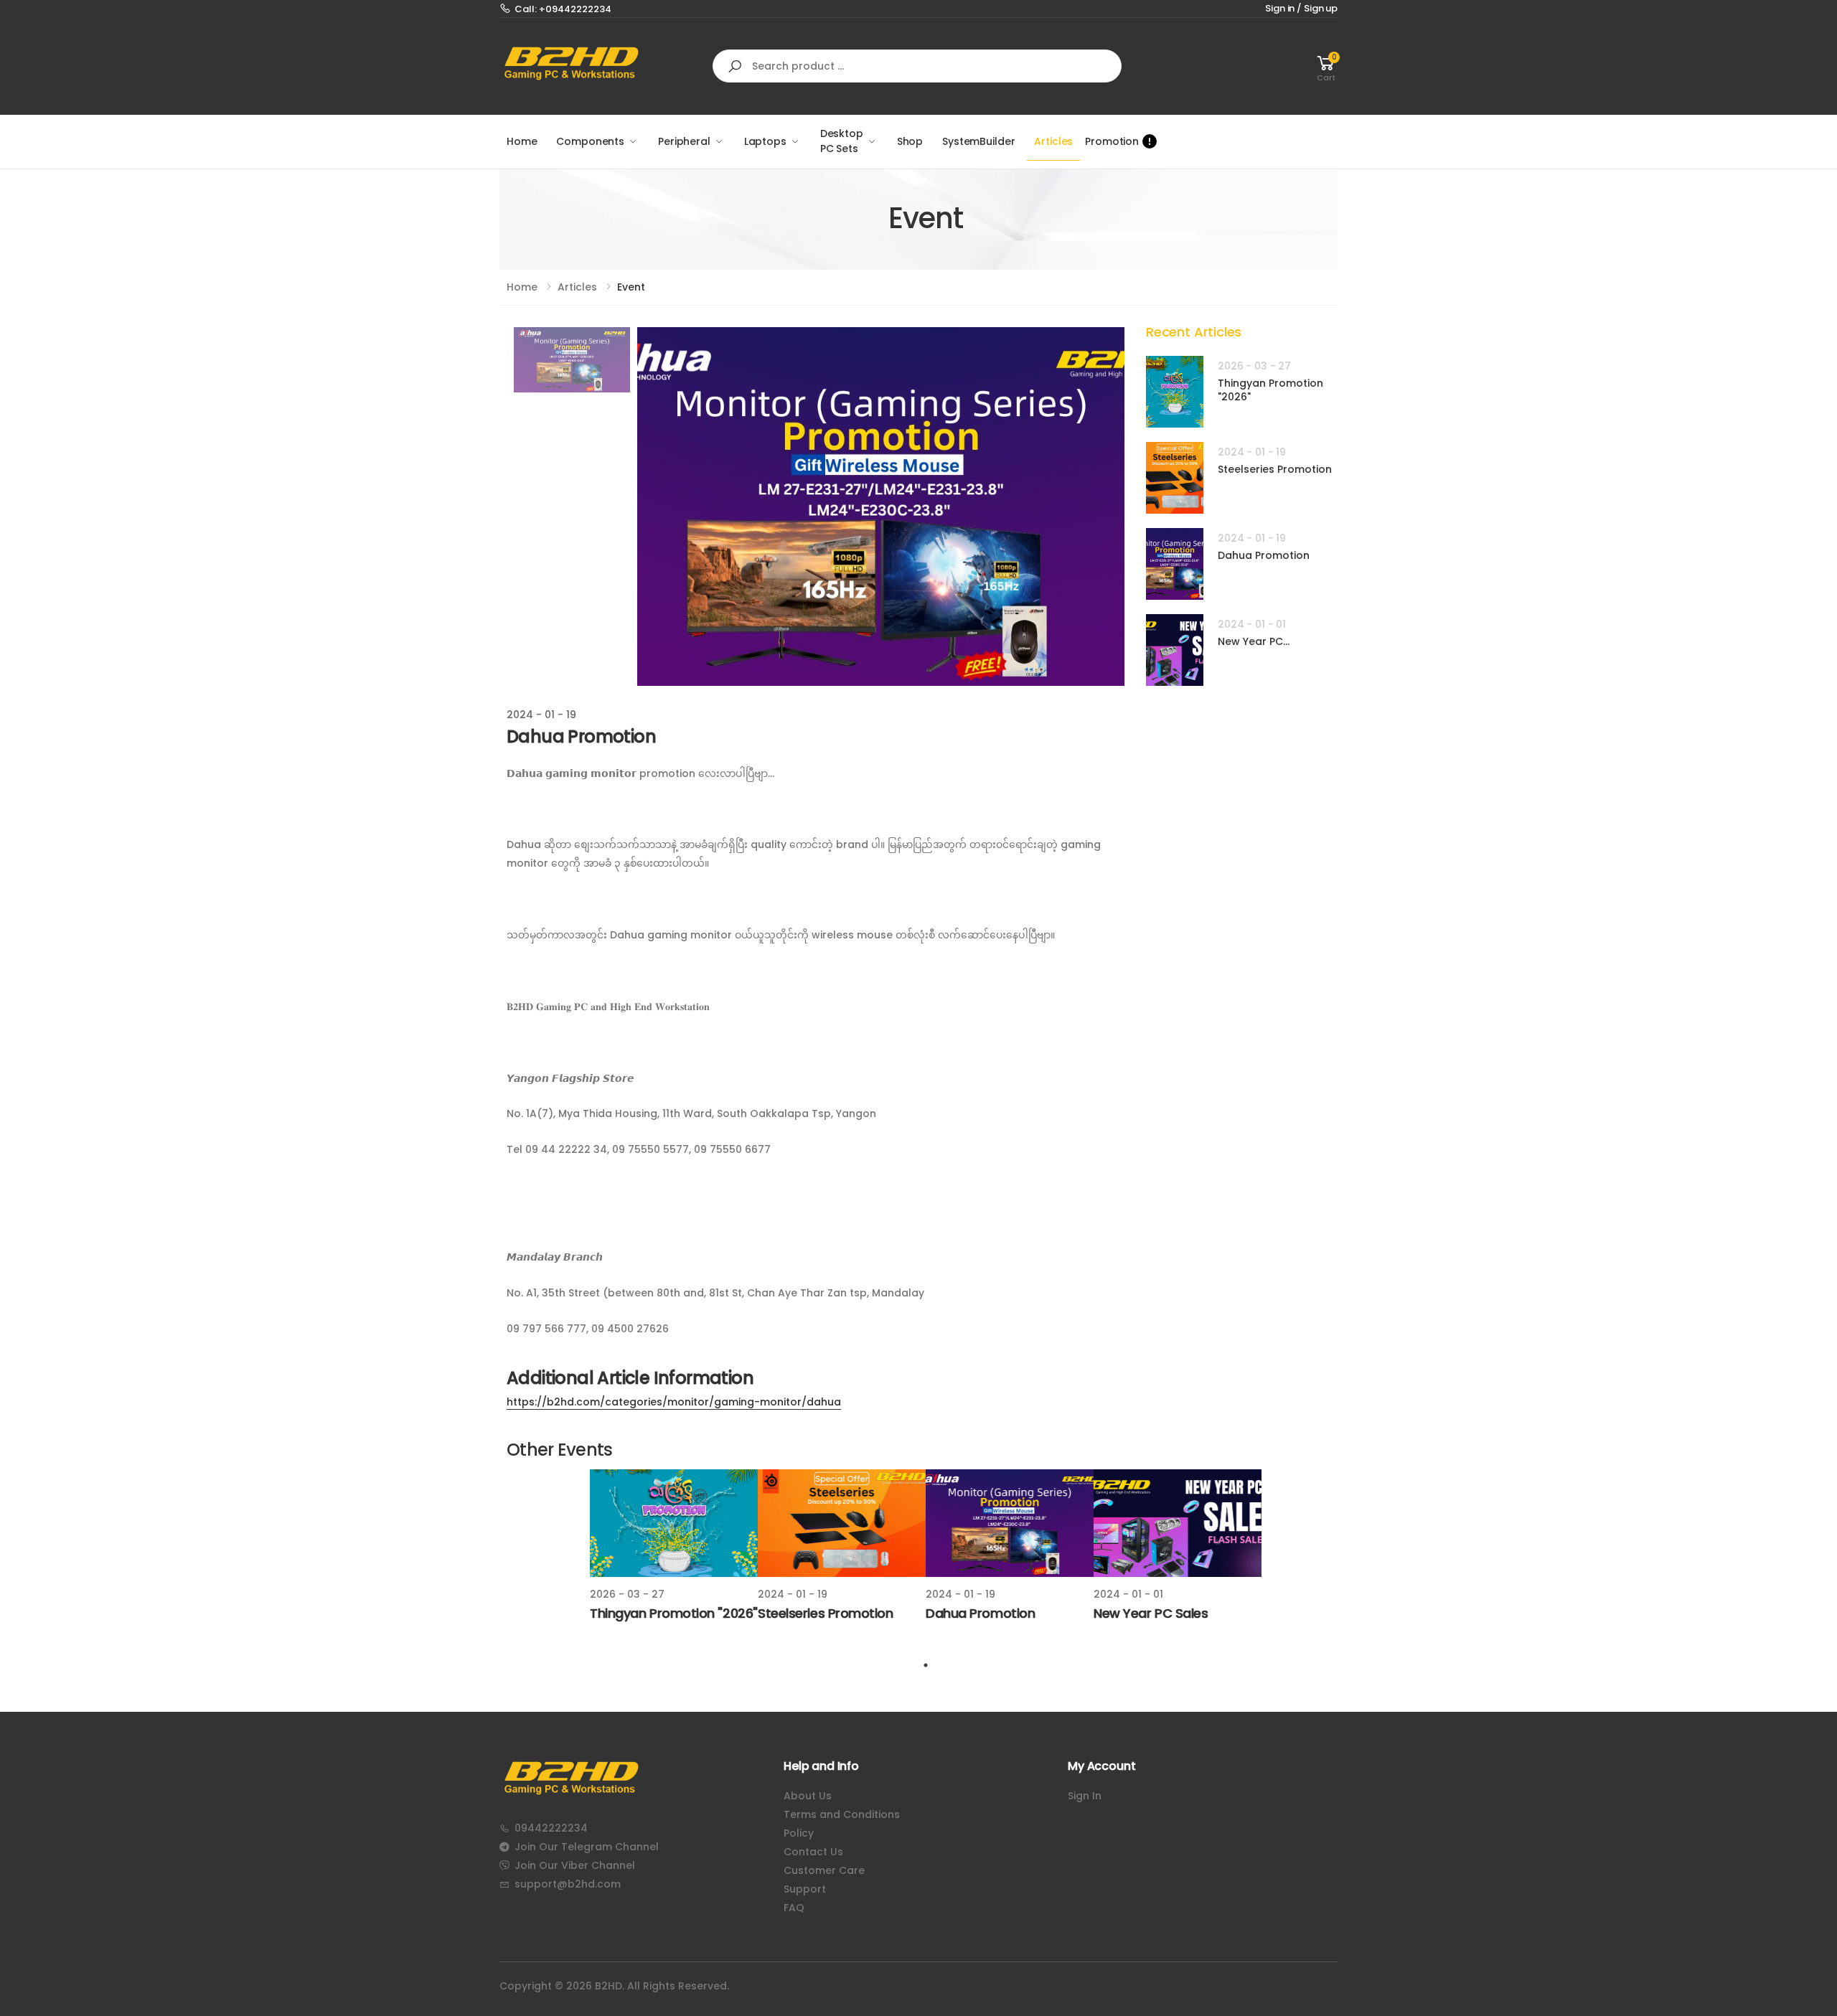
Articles (1053, 141)
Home (522, 141)
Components (590, 141)
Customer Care (824, 1870)
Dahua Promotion (1264, 555)
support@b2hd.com (568, 1884)
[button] (1326, 66)
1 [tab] (926, 1665)
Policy (799, 1833)
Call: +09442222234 (563, 9)
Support (805, 1889)
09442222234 (551, 1828)
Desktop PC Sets (842, 141)
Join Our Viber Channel (575, 1865)
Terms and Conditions (842, 1814)
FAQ (794, 1908)
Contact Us (813, 1852)
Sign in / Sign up (1301, 8)
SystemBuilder (978, 141)
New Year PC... (1254, 641)
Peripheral (684, 141)
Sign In (1085, 1796)
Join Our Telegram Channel (587, 1847)
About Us (808, 1796)
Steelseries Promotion (1275, 469)
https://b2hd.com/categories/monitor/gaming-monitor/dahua (674, 1402)
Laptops (765, 141)
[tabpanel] (674, 1548)
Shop (910, 141)
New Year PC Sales (1151, 1613)
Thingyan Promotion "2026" (1270, 390)
